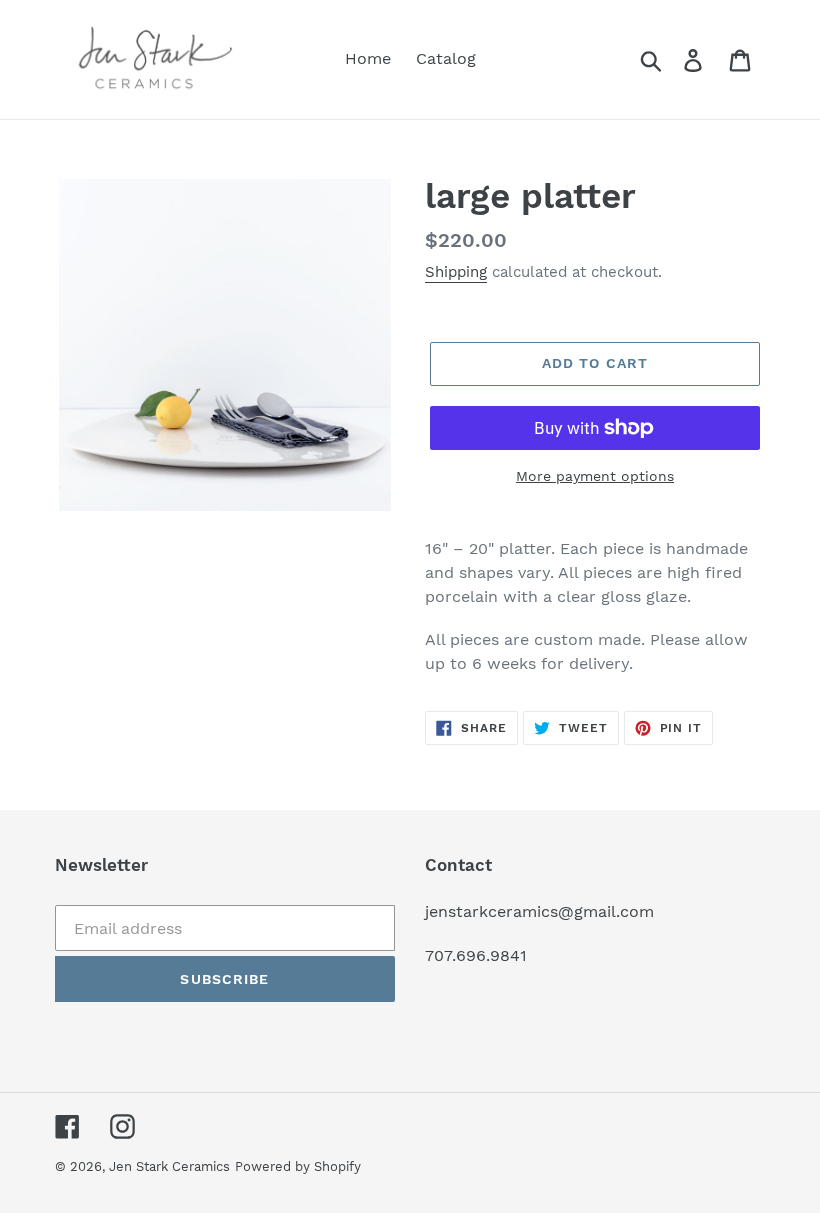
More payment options (595, 476)
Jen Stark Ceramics (169, 1166)
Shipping (456, 272)
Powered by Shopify (298, 1166)
